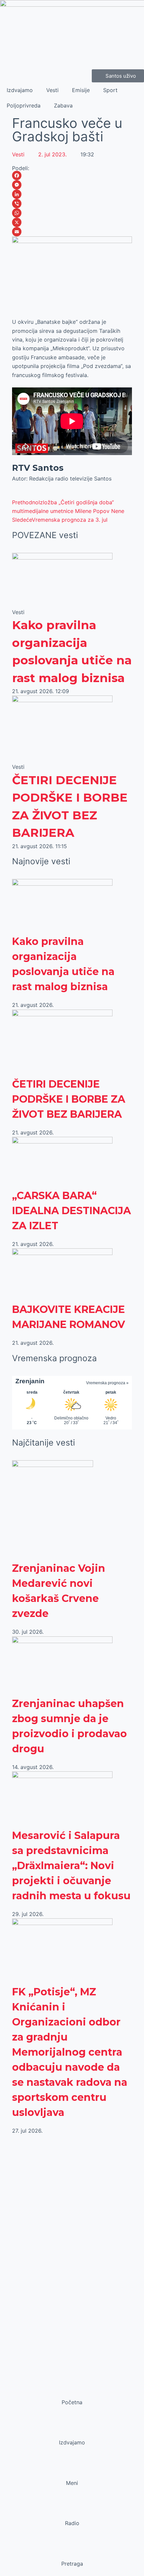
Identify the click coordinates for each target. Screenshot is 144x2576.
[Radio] (72, 2510)
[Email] (72, 232)
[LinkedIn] (72, 194)
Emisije (81, 90)
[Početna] (72, 2389)
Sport (110, 90)
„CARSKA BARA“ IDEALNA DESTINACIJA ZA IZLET (71, 1211)
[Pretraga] (72, 2551)
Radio (72, 2523)
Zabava (63, 105)
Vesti (52, 90)
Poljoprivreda (24, 105)
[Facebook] (72, 175)
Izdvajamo (20, 90)
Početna (72, 2402)
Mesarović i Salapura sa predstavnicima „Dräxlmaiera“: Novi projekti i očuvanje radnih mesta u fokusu (71, 1866)
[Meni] (72, 2470)
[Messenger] (72, 185)
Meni (72, 2483)
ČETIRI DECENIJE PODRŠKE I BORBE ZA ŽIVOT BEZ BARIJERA (69, 1099)
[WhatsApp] (72, 213)
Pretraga (72, 2564)
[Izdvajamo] (72, 2430)
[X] (72, 222)
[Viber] (72, 204)
